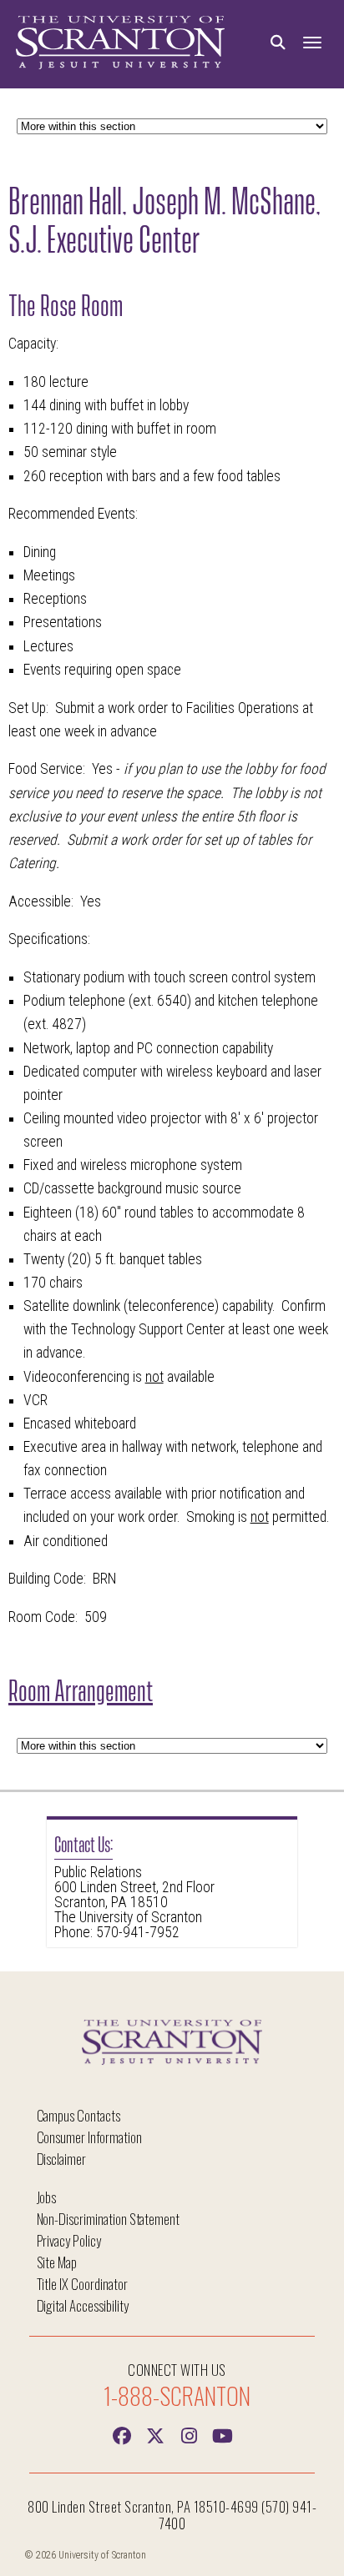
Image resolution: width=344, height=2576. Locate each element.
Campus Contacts (78, 2115)
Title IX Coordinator (82, 2284)
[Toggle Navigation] (312, 43)
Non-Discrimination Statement (109, 2219)
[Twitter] (155, 2434)
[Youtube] (222, 2434)
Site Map (57, 2262)
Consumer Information (89, 2137)
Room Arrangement (81, 1688)
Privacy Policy (69, 2240)
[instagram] (189, 2434)
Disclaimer (62, 2159)
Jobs (47, 2197)
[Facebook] (122, 2434)
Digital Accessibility (83, 2305)
